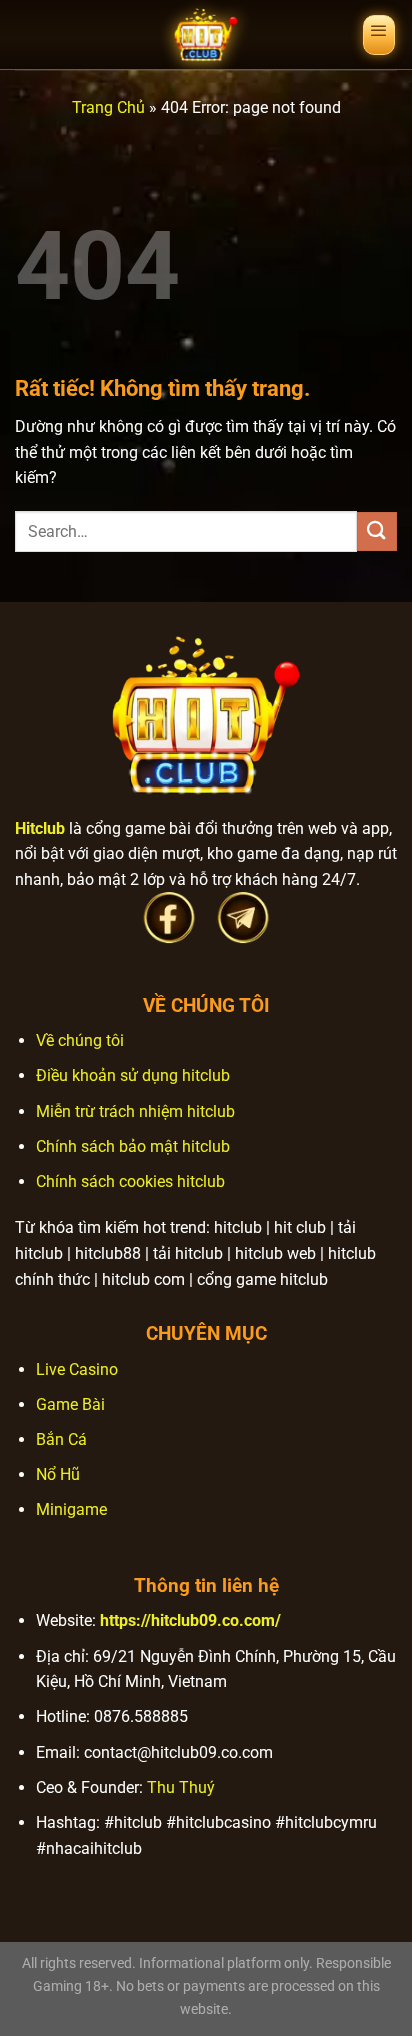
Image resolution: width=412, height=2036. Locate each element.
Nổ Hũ (58, 1474)
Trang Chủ (108, 107)
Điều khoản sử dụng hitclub (133, 1075)
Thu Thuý (181, 1787)
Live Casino (77, 1369)
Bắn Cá (61, 1439)
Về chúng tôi (80, 1040)
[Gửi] (377, 531)
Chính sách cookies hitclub (130, 1181)
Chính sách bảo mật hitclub (133, 1146)
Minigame (71, 1509)
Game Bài (70, 1404)
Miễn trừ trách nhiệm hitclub (135, 1111)
